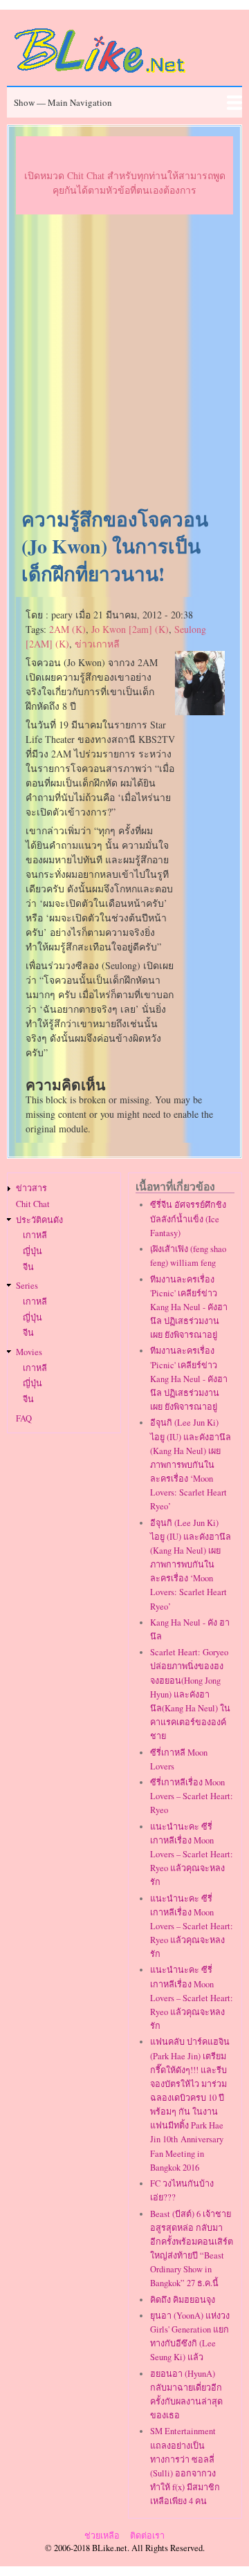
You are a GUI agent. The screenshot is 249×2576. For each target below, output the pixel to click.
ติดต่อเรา (147, 2536)
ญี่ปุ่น (33, 1251)
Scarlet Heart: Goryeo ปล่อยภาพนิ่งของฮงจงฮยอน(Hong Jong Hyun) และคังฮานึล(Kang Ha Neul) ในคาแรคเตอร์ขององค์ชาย (190, 1694)
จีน (28, 1267)
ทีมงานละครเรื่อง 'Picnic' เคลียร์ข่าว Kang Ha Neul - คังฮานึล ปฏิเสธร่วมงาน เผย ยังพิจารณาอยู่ (189, 1307)
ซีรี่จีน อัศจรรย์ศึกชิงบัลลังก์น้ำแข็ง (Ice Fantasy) (188, 1218)
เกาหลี (35, 1235)
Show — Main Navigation (63, 102)
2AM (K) (67, 629)
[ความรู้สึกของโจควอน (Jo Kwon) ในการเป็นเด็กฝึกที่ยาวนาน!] (200, 711)
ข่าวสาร (31, 1188)
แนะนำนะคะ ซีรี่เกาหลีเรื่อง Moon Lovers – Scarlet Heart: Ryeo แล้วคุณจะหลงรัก (192, 1855)
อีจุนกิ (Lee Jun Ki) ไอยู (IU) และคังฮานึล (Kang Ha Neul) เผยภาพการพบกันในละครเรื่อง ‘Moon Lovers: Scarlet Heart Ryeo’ (191, 1464)
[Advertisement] (124, 362)
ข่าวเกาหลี (97, 644)
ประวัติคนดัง (39, 1220)
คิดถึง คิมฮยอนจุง (183, 2300)
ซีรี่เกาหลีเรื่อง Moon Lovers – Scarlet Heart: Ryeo (192, 1796)
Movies (29, 1352)
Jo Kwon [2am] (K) (130, 629)
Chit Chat (33, 1204)
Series (27, 1286)
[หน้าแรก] (100, 75)
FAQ (24, 1418)
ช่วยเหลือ (102, 2536)
